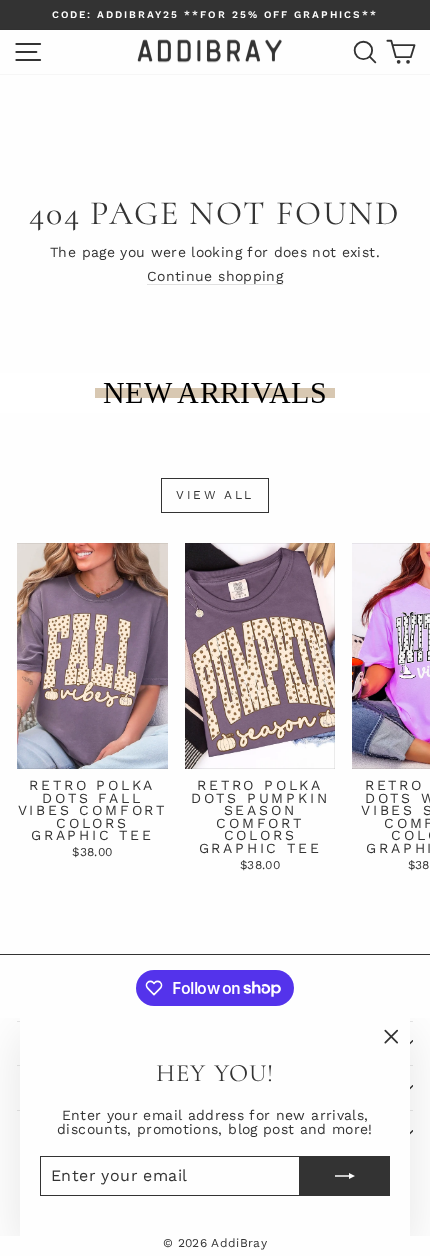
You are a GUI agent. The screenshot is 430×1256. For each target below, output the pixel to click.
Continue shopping (215, 276)
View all (214, 495)
